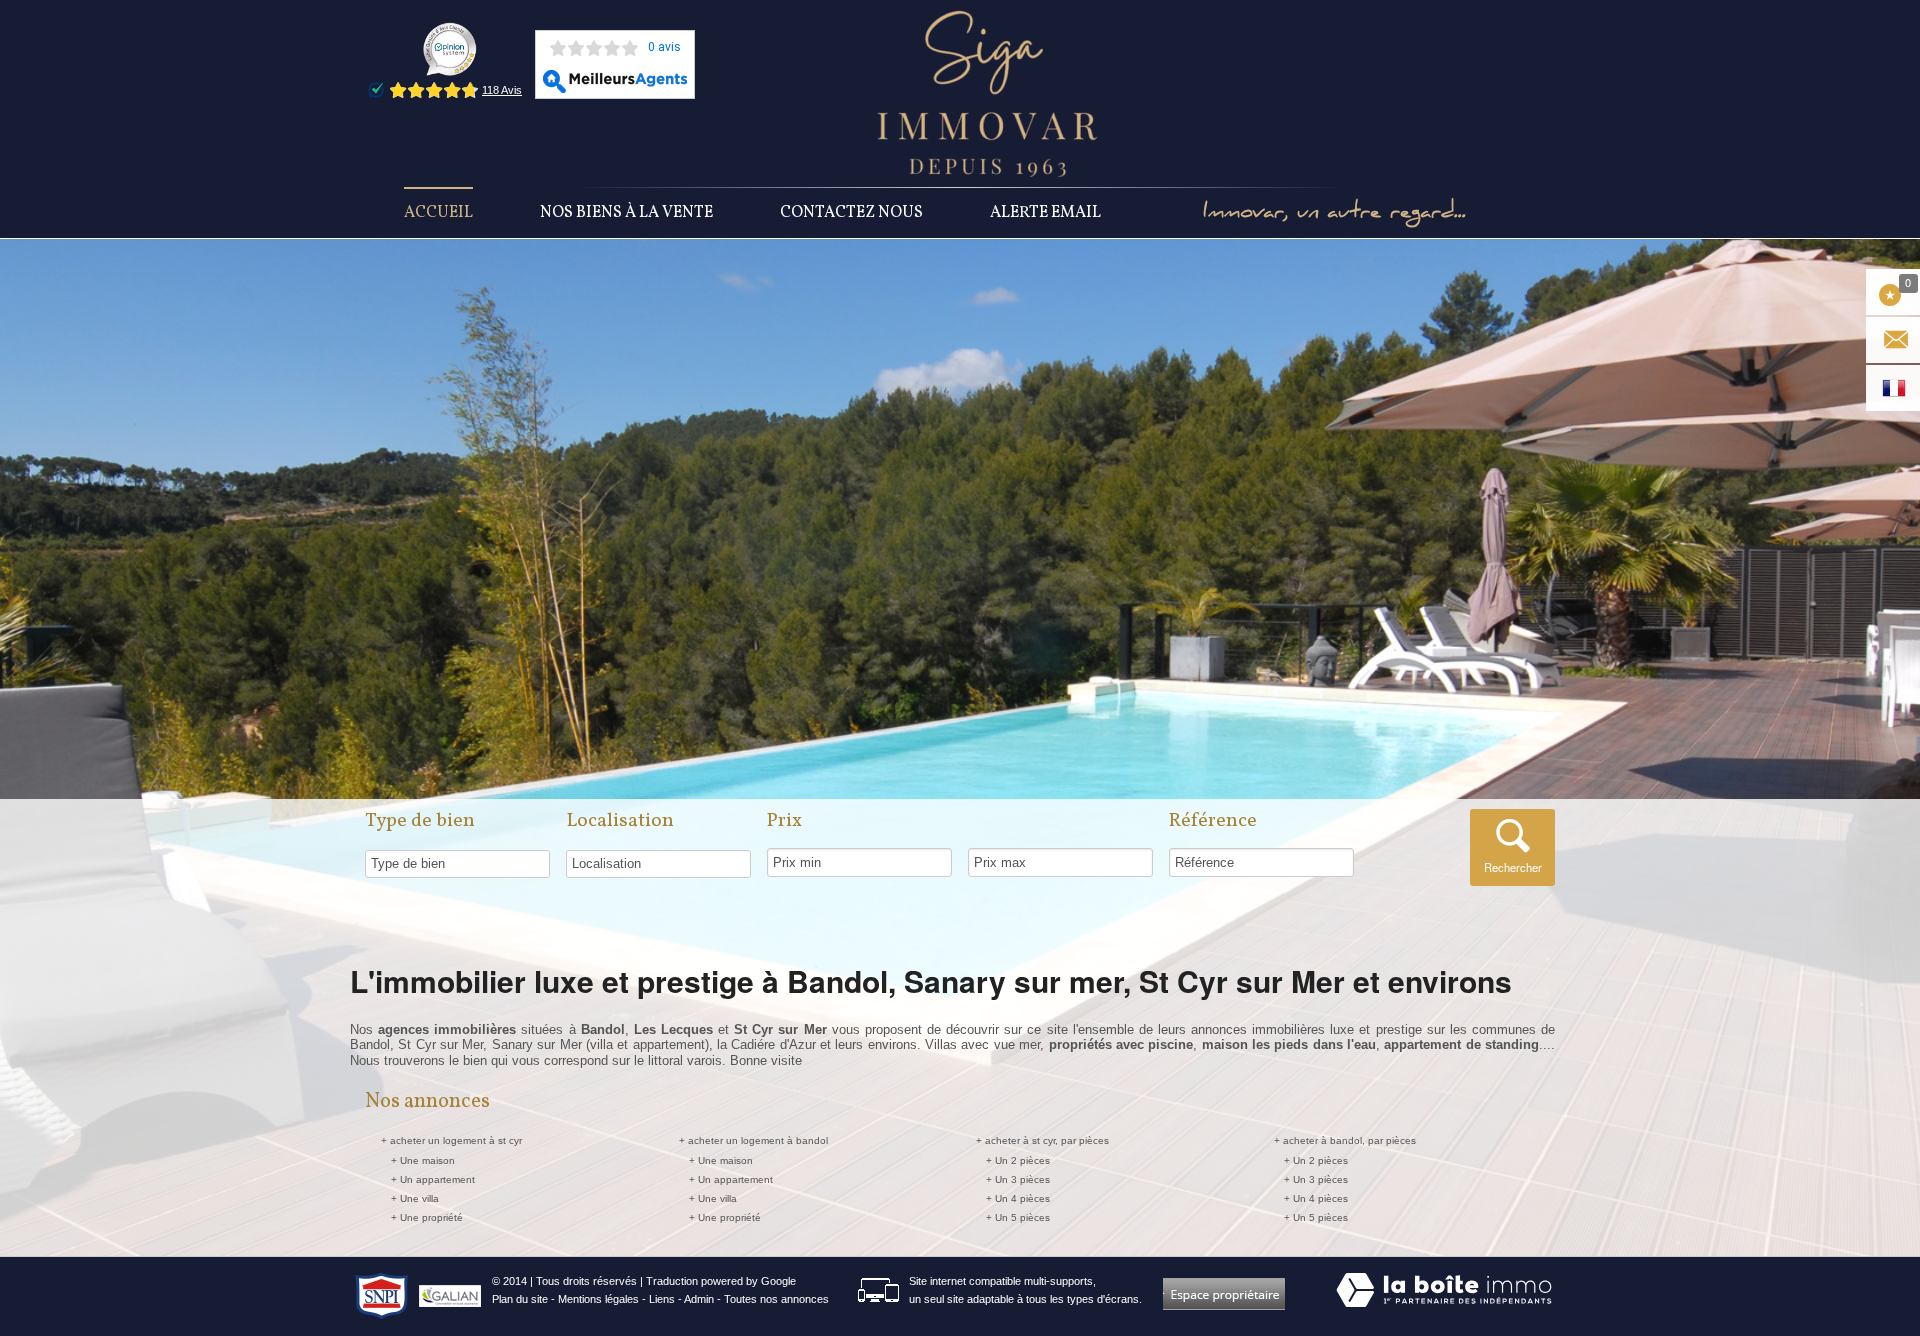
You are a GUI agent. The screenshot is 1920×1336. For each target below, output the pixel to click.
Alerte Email (1045, 213)
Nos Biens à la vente (626, 213)
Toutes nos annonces (776, 1299)
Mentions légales (598, 1299)
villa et (611, 1044)
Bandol (370, 1044)
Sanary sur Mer (537, 1044)
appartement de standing (1461, 1044)
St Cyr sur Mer (440, 1044)
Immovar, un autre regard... (1334, 213)
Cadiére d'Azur (773, 1044)
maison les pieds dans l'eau (1289, 1044)
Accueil (438, 213)
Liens (662, 1299)
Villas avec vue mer (982, 1044)
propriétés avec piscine (1121, 1044)
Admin (699, 1299)
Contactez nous (851, 213)
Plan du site (520, 1299)
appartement (669, 1044)
